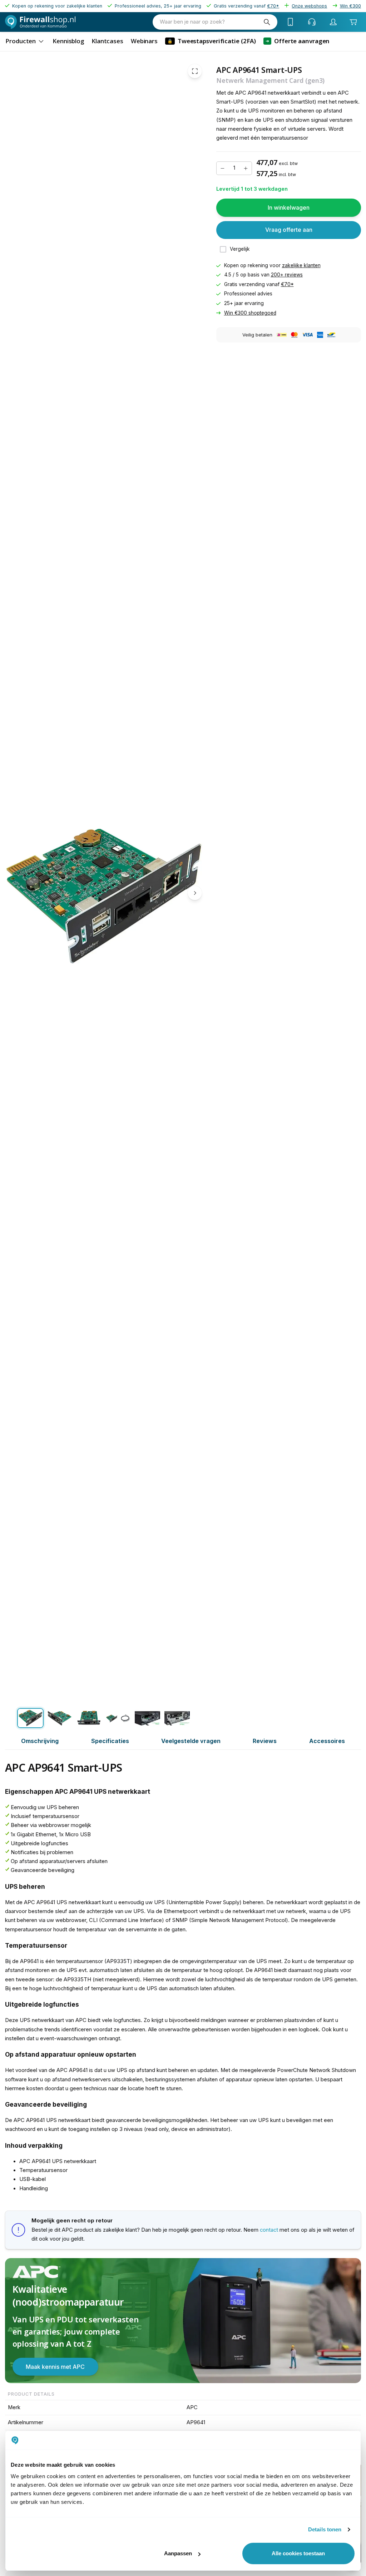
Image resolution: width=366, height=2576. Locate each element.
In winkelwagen (289, 208)
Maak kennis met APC (55, 2367)
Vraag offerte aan (289, 230)
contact (269, 2230)
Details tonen (325, 2529)
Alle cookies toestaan (298, 2553)
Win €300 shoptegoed (250, 313)
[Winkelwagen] (353, 22)
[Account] (333, 22)
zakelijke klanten (301, 265)
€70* (287, 284)
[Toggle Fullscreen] (195, 71)
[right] (195, 893)
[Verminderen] (222, 168)
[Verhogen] (246, 168)
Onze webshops (309, 6)
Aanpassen (178, 2553)
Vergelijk (240, 249)
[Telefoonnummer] (291, 22)
